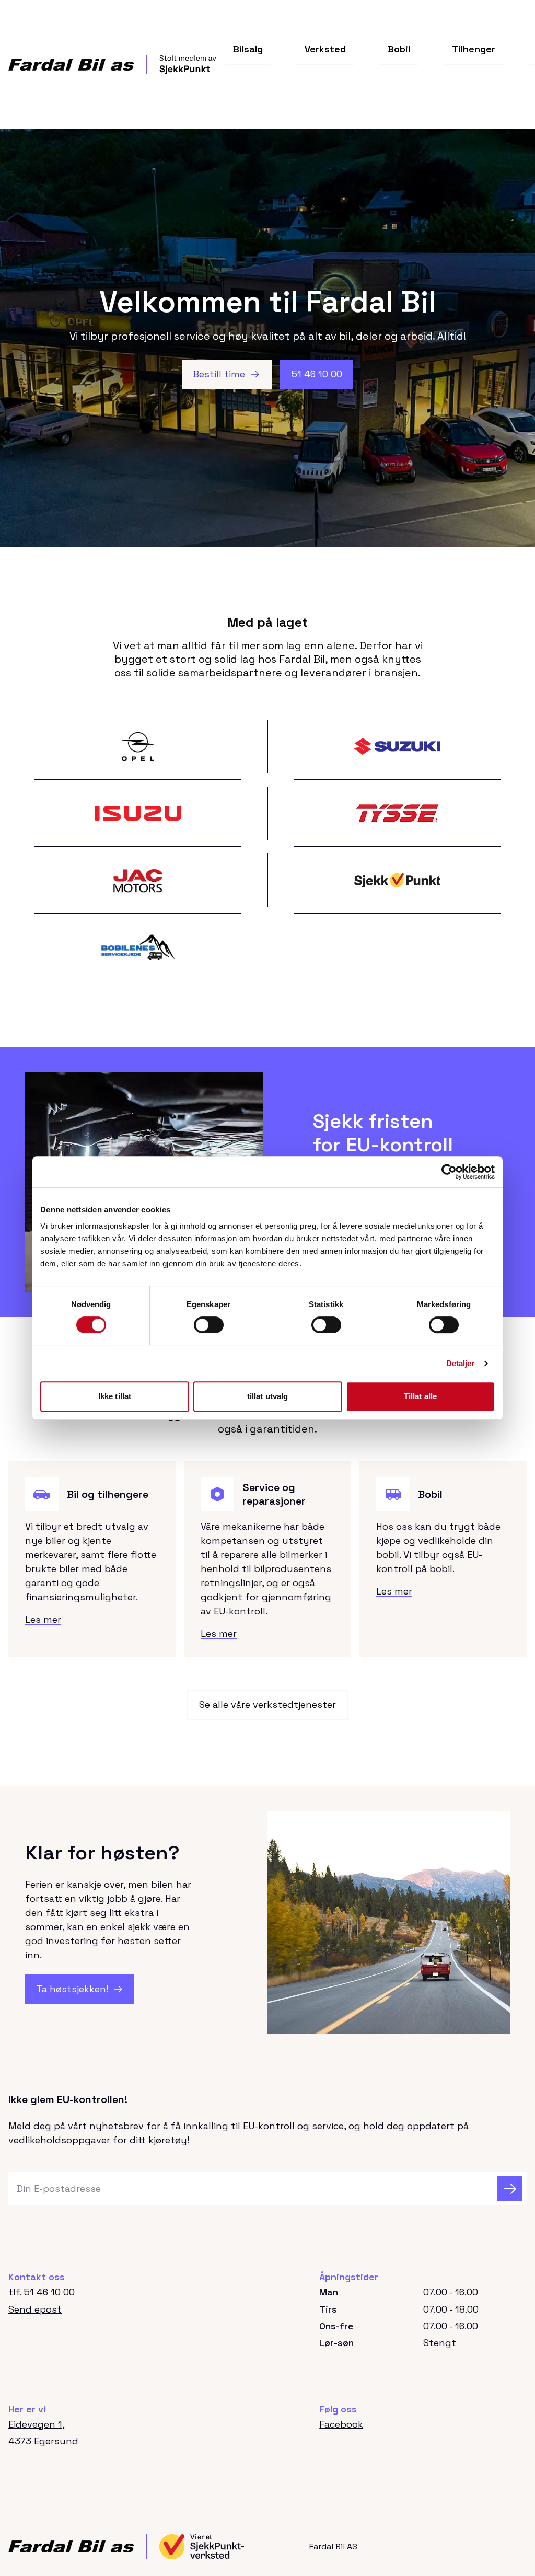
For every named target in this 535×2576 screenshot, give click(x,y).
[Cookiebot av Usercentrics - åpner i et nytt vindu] (449, 1172)
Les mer (43, 1619)
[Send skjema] (510, 2189)
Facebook (341, 2424)
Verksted (325, 49)
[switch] (209, 1325)
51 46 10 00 (49, 2292)
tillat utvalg (267, 1396)
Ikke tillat (115, 1396)
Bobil (399, 49)
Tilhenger (474, 49)
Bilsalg (248, 49)
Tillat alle (420, 1396)
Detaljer (461, 1363)
